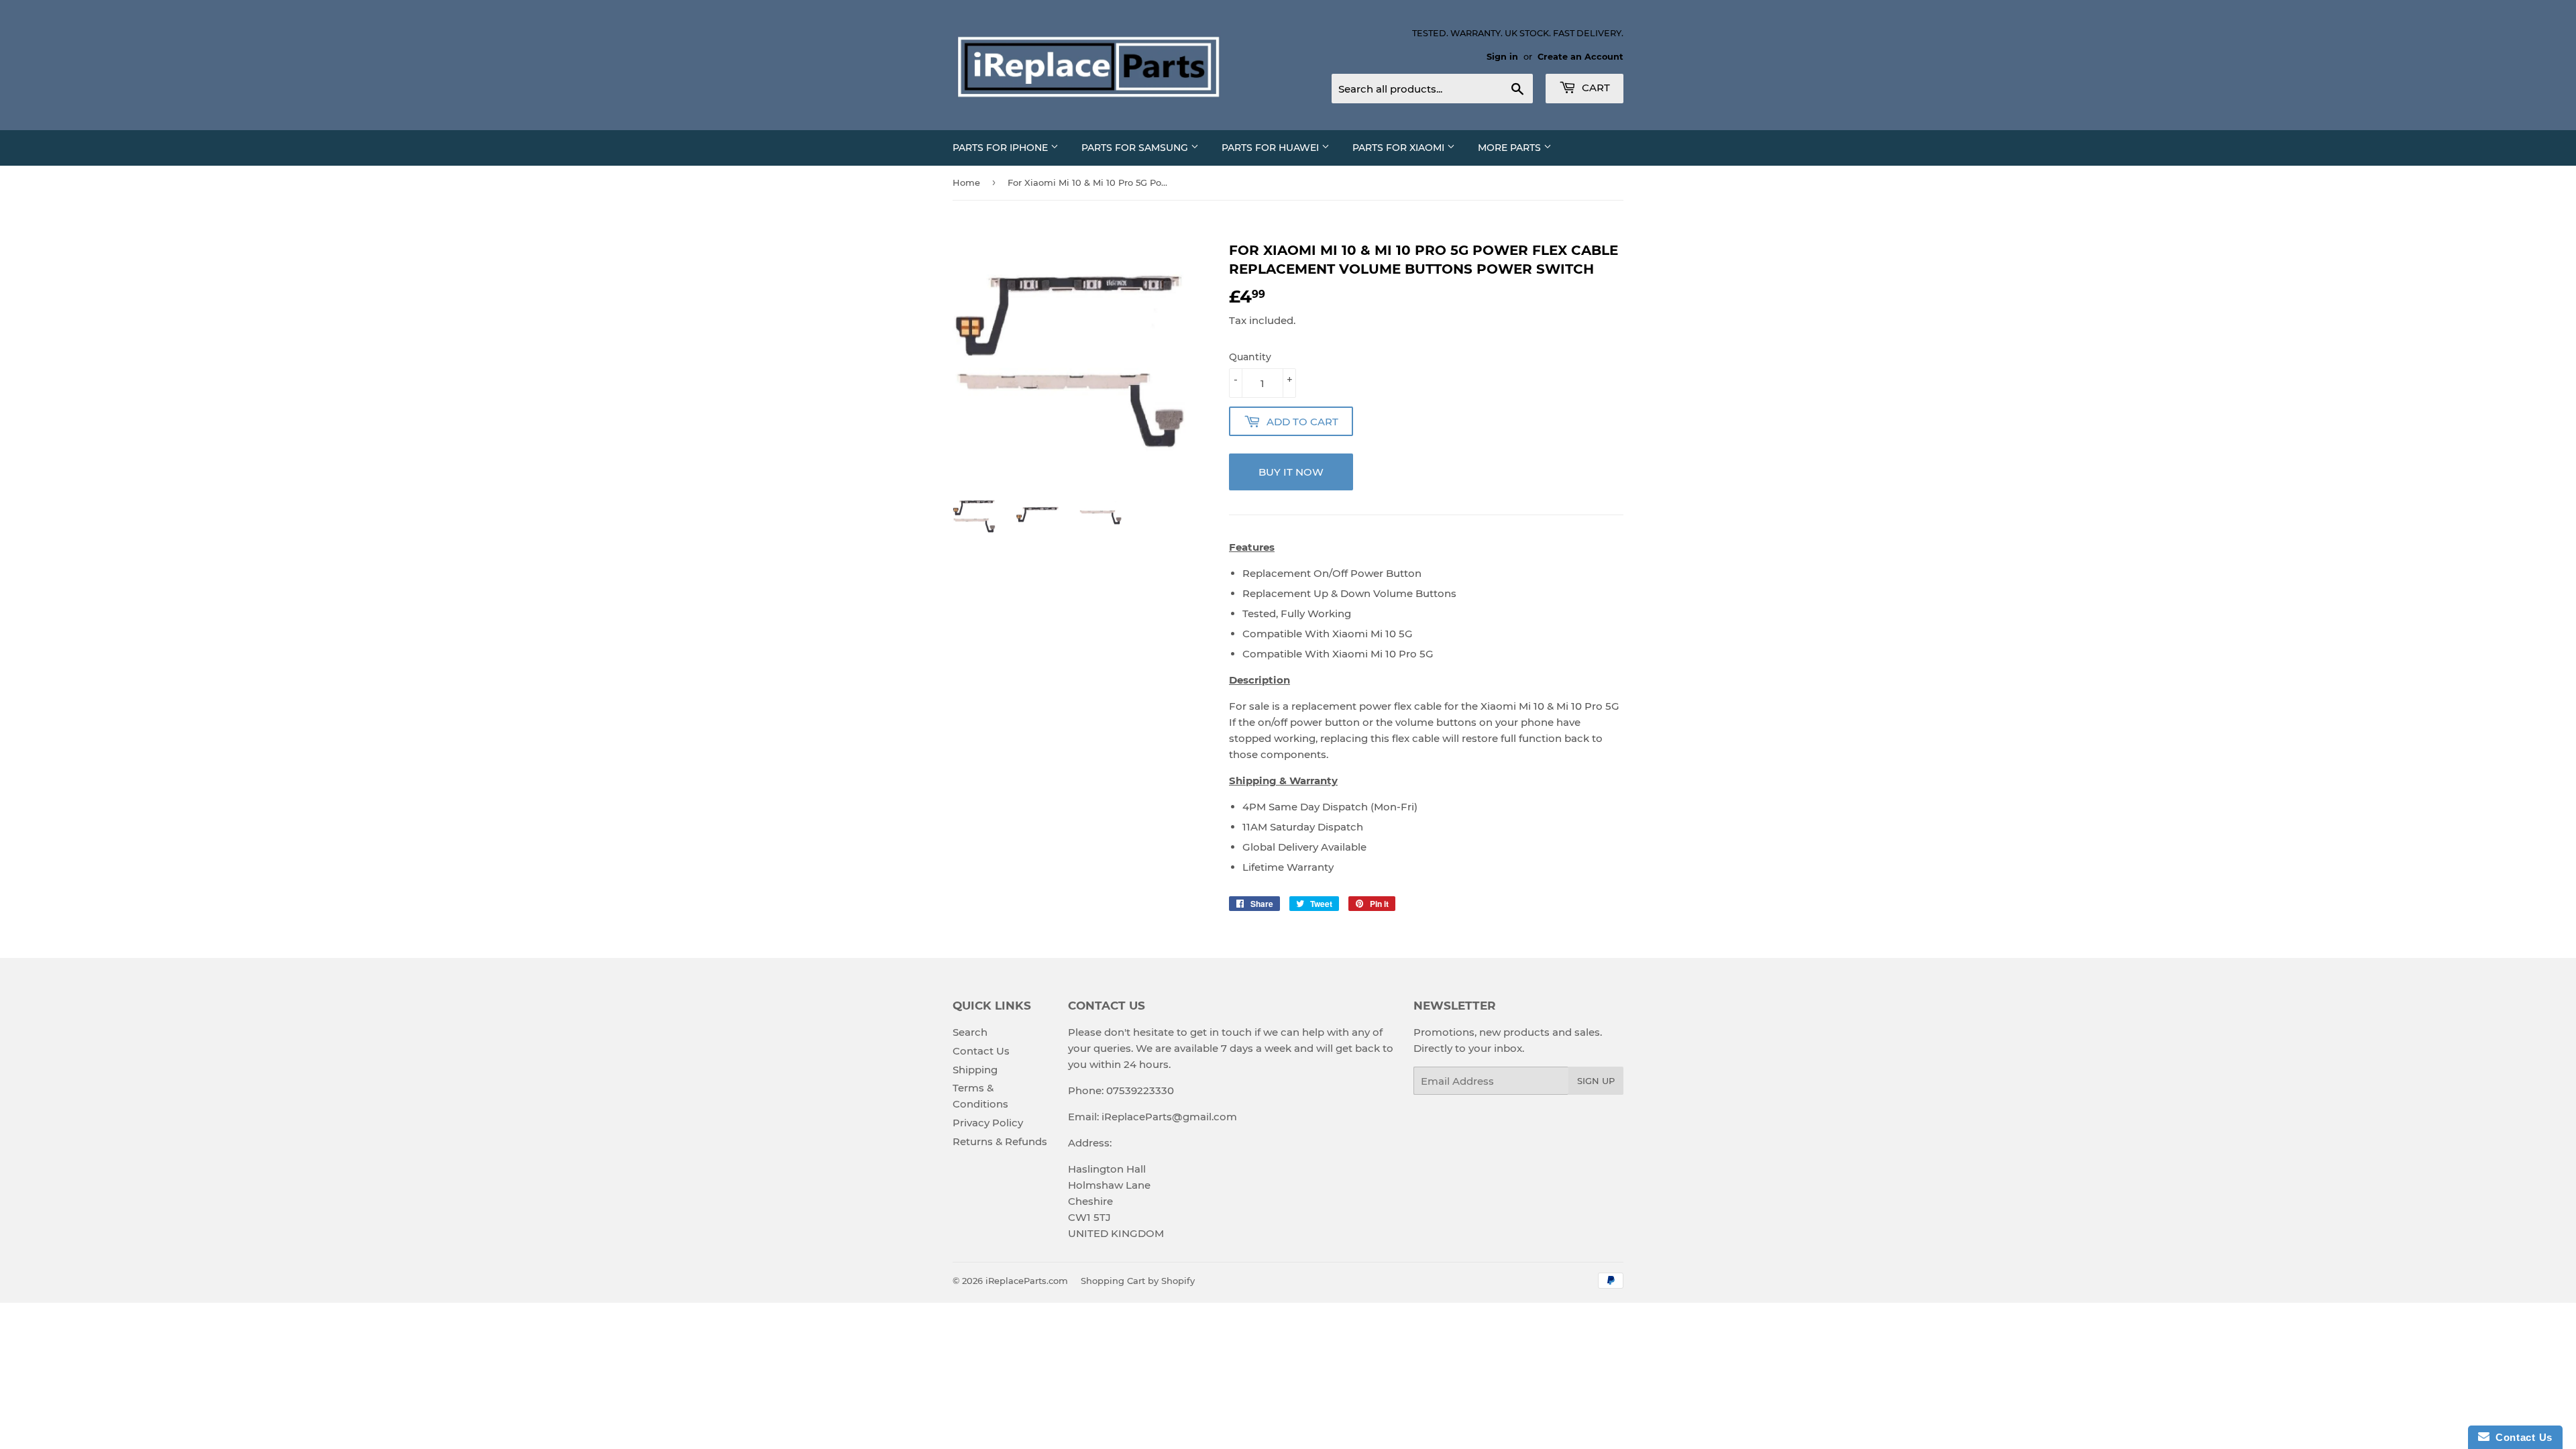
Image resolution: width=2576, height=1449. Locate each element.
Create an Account (1580, 57)
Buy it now (1291, 472)
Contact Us (981, 1051)
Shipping (975, 1070)
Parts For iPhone (1002, 148)
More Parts (1511, 148)
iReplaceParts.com (1027, 1281)
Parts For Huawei (1272, 148)
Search (970, 1032)
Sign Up (1596, 1081)
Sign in (1502, 57)
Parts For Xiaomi (1400, 148)
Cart (1595, 88)
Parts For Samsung (1136, 148)
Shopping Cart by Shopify (1138, 1281)
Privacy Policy (988, 1123)
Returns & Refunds (1000, 1141)
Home (966, 182)
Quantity (1250, 357)
